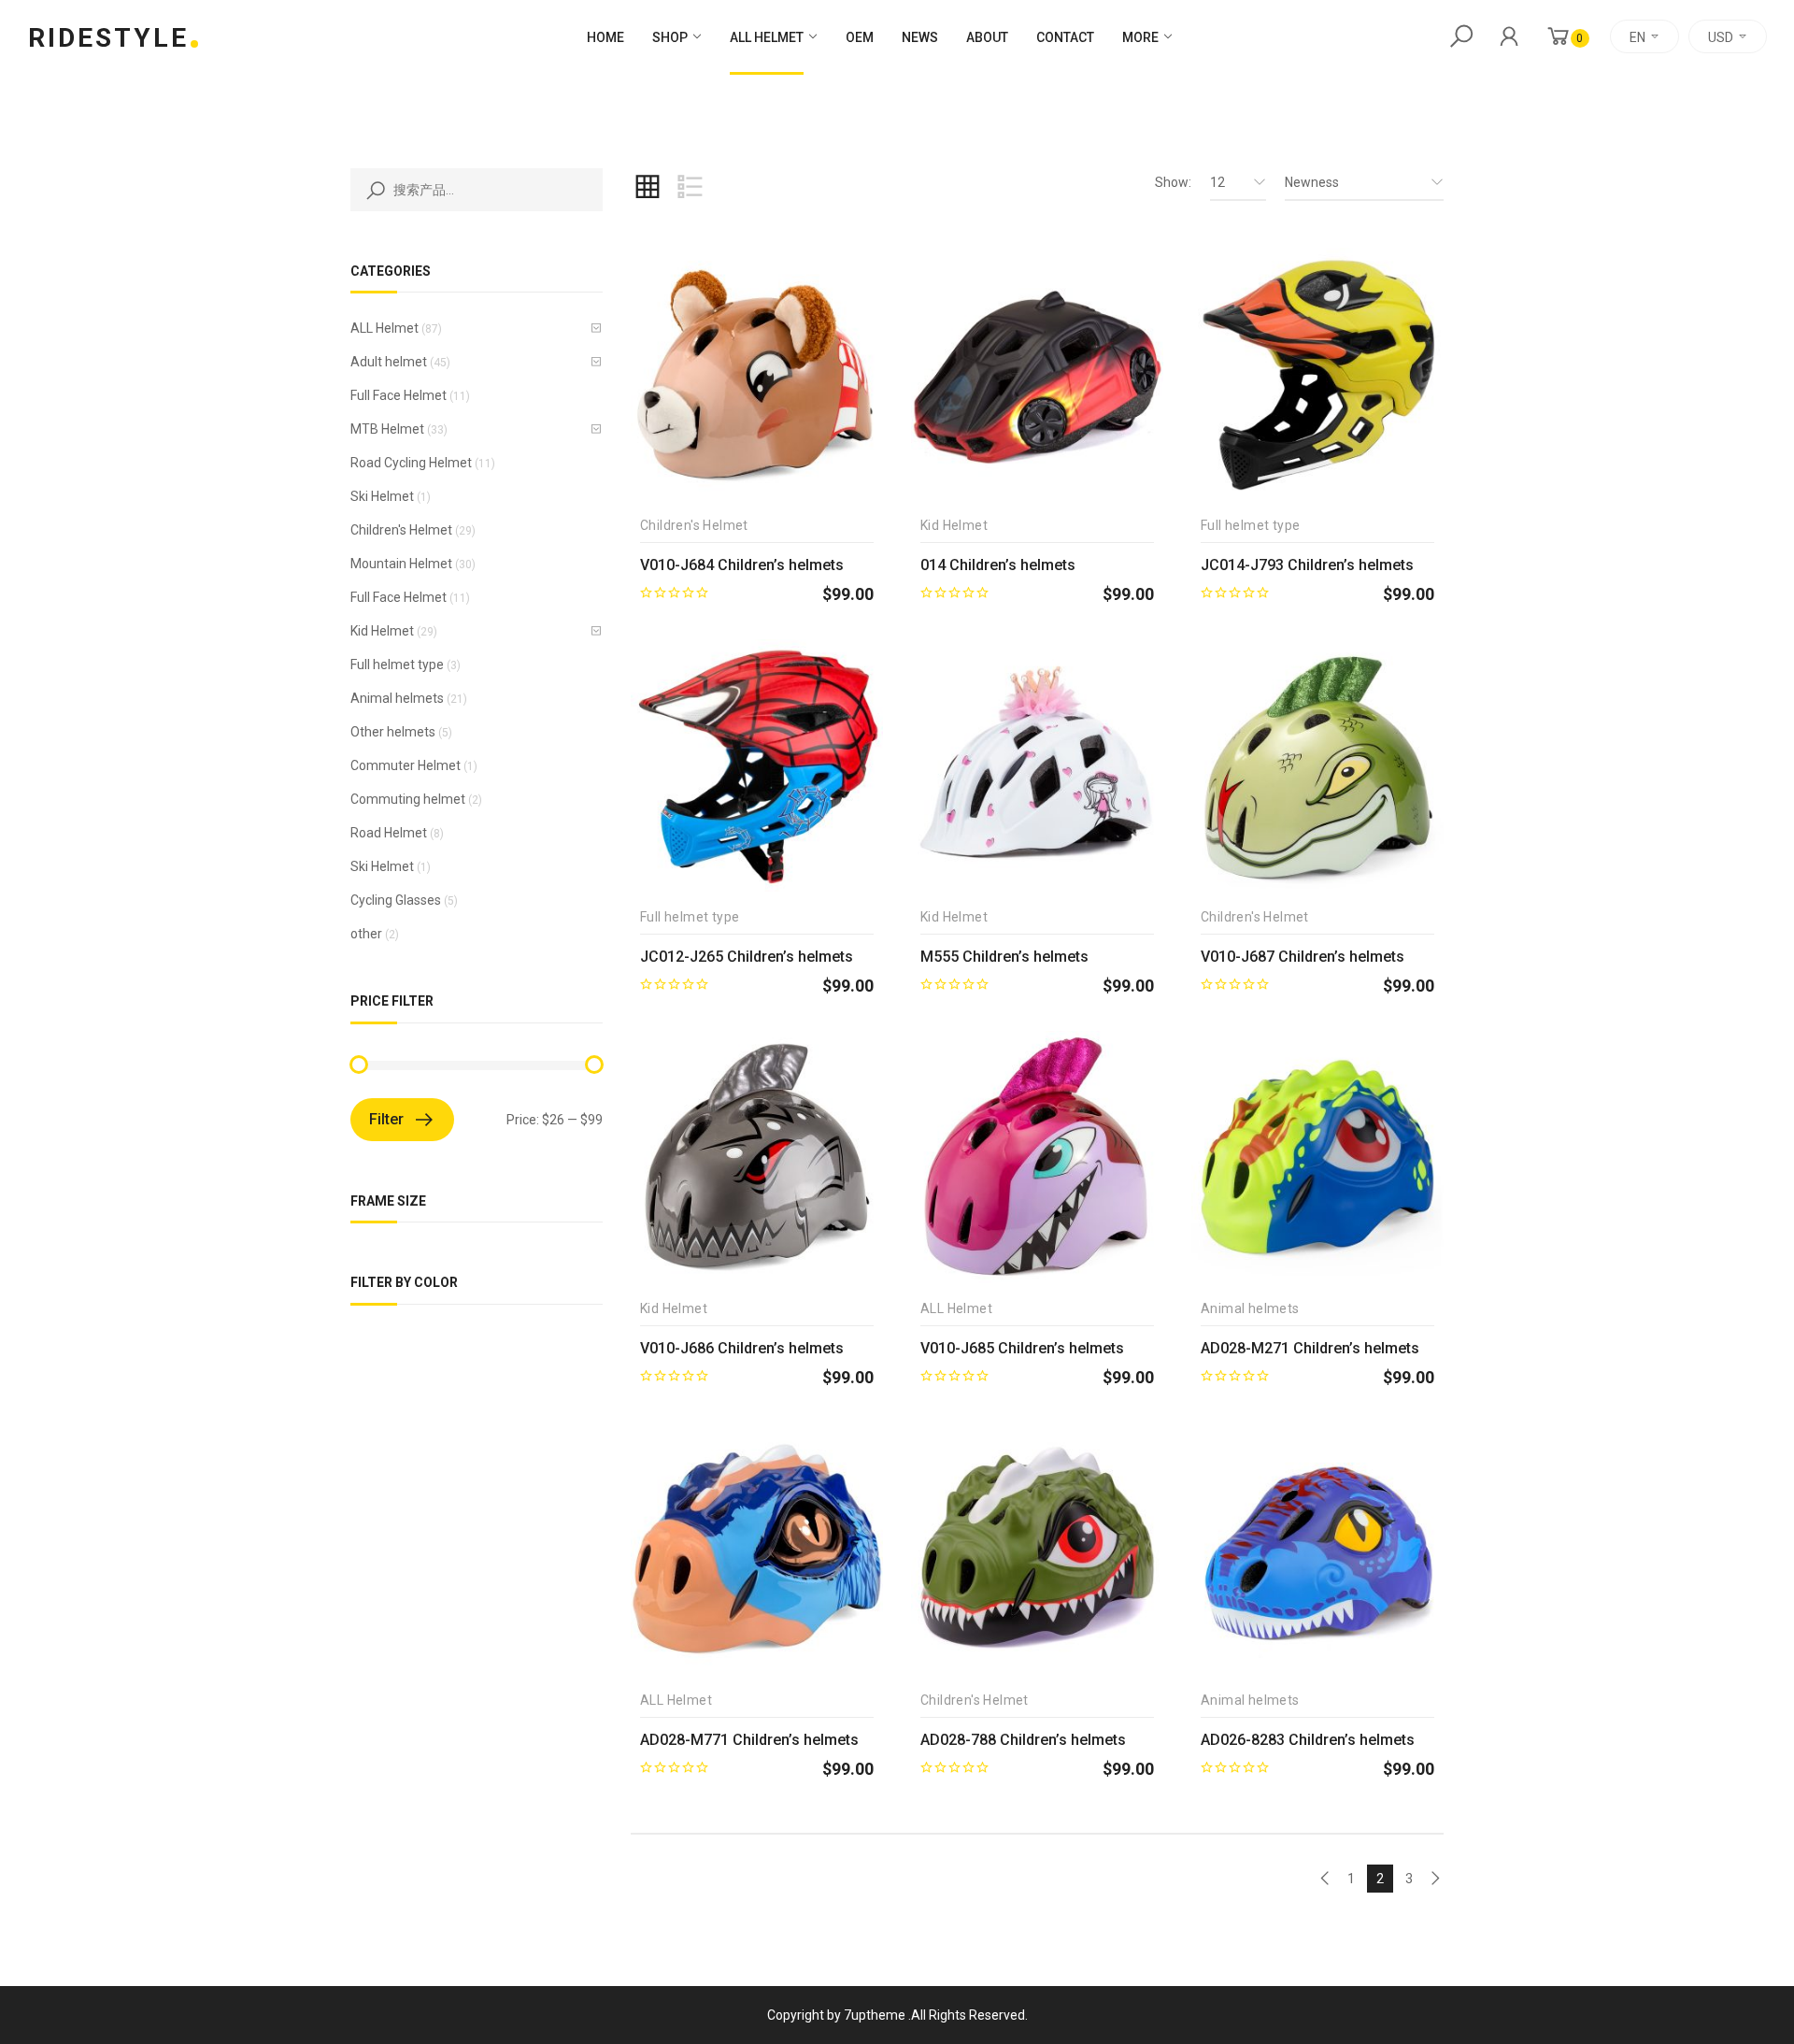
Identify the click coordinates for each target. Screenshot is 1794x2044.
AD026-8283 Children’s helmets (1308, 1740)
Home (605, 37)
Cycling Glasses (396, 900)
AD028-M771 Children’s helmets (749, 1740)
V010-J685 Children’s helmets (1022, 1348)
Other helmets (393, 732)
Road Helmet (389, 833)
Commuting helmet (408, 799)
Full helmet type (397, 665)
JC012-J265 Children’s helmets (747, 957)
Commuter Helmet (406, 765)
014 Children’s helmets (998, 565)
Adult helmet (389, 362)
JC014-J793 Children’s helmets (1307, 565)
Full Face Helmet (399, 395)
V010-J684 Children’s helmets (742, 565)
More (1140, 37)
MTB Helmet (387, 429)
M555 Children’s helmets (1004, 957)
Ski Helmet (382, 496)
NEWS (920, 37)
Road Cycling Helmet (411, 463)
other (366, 934)
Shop (670, 37)
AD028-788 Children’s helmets (1023, 1740)
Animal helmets (397, 698)
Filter (386, 1119)
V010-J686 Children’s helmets (742, 1348)
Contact (1065, 37)
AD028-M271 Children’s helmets (1310, 1348)
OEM (860, 37)
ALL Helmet (767, 37)
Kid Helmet (382, 631)
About (987, 37)
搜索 (372, 190)
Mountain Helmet (401, 564)
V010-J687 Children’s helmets (1303, 957)
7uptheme (875, 2015)
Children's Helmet (401, 530)
